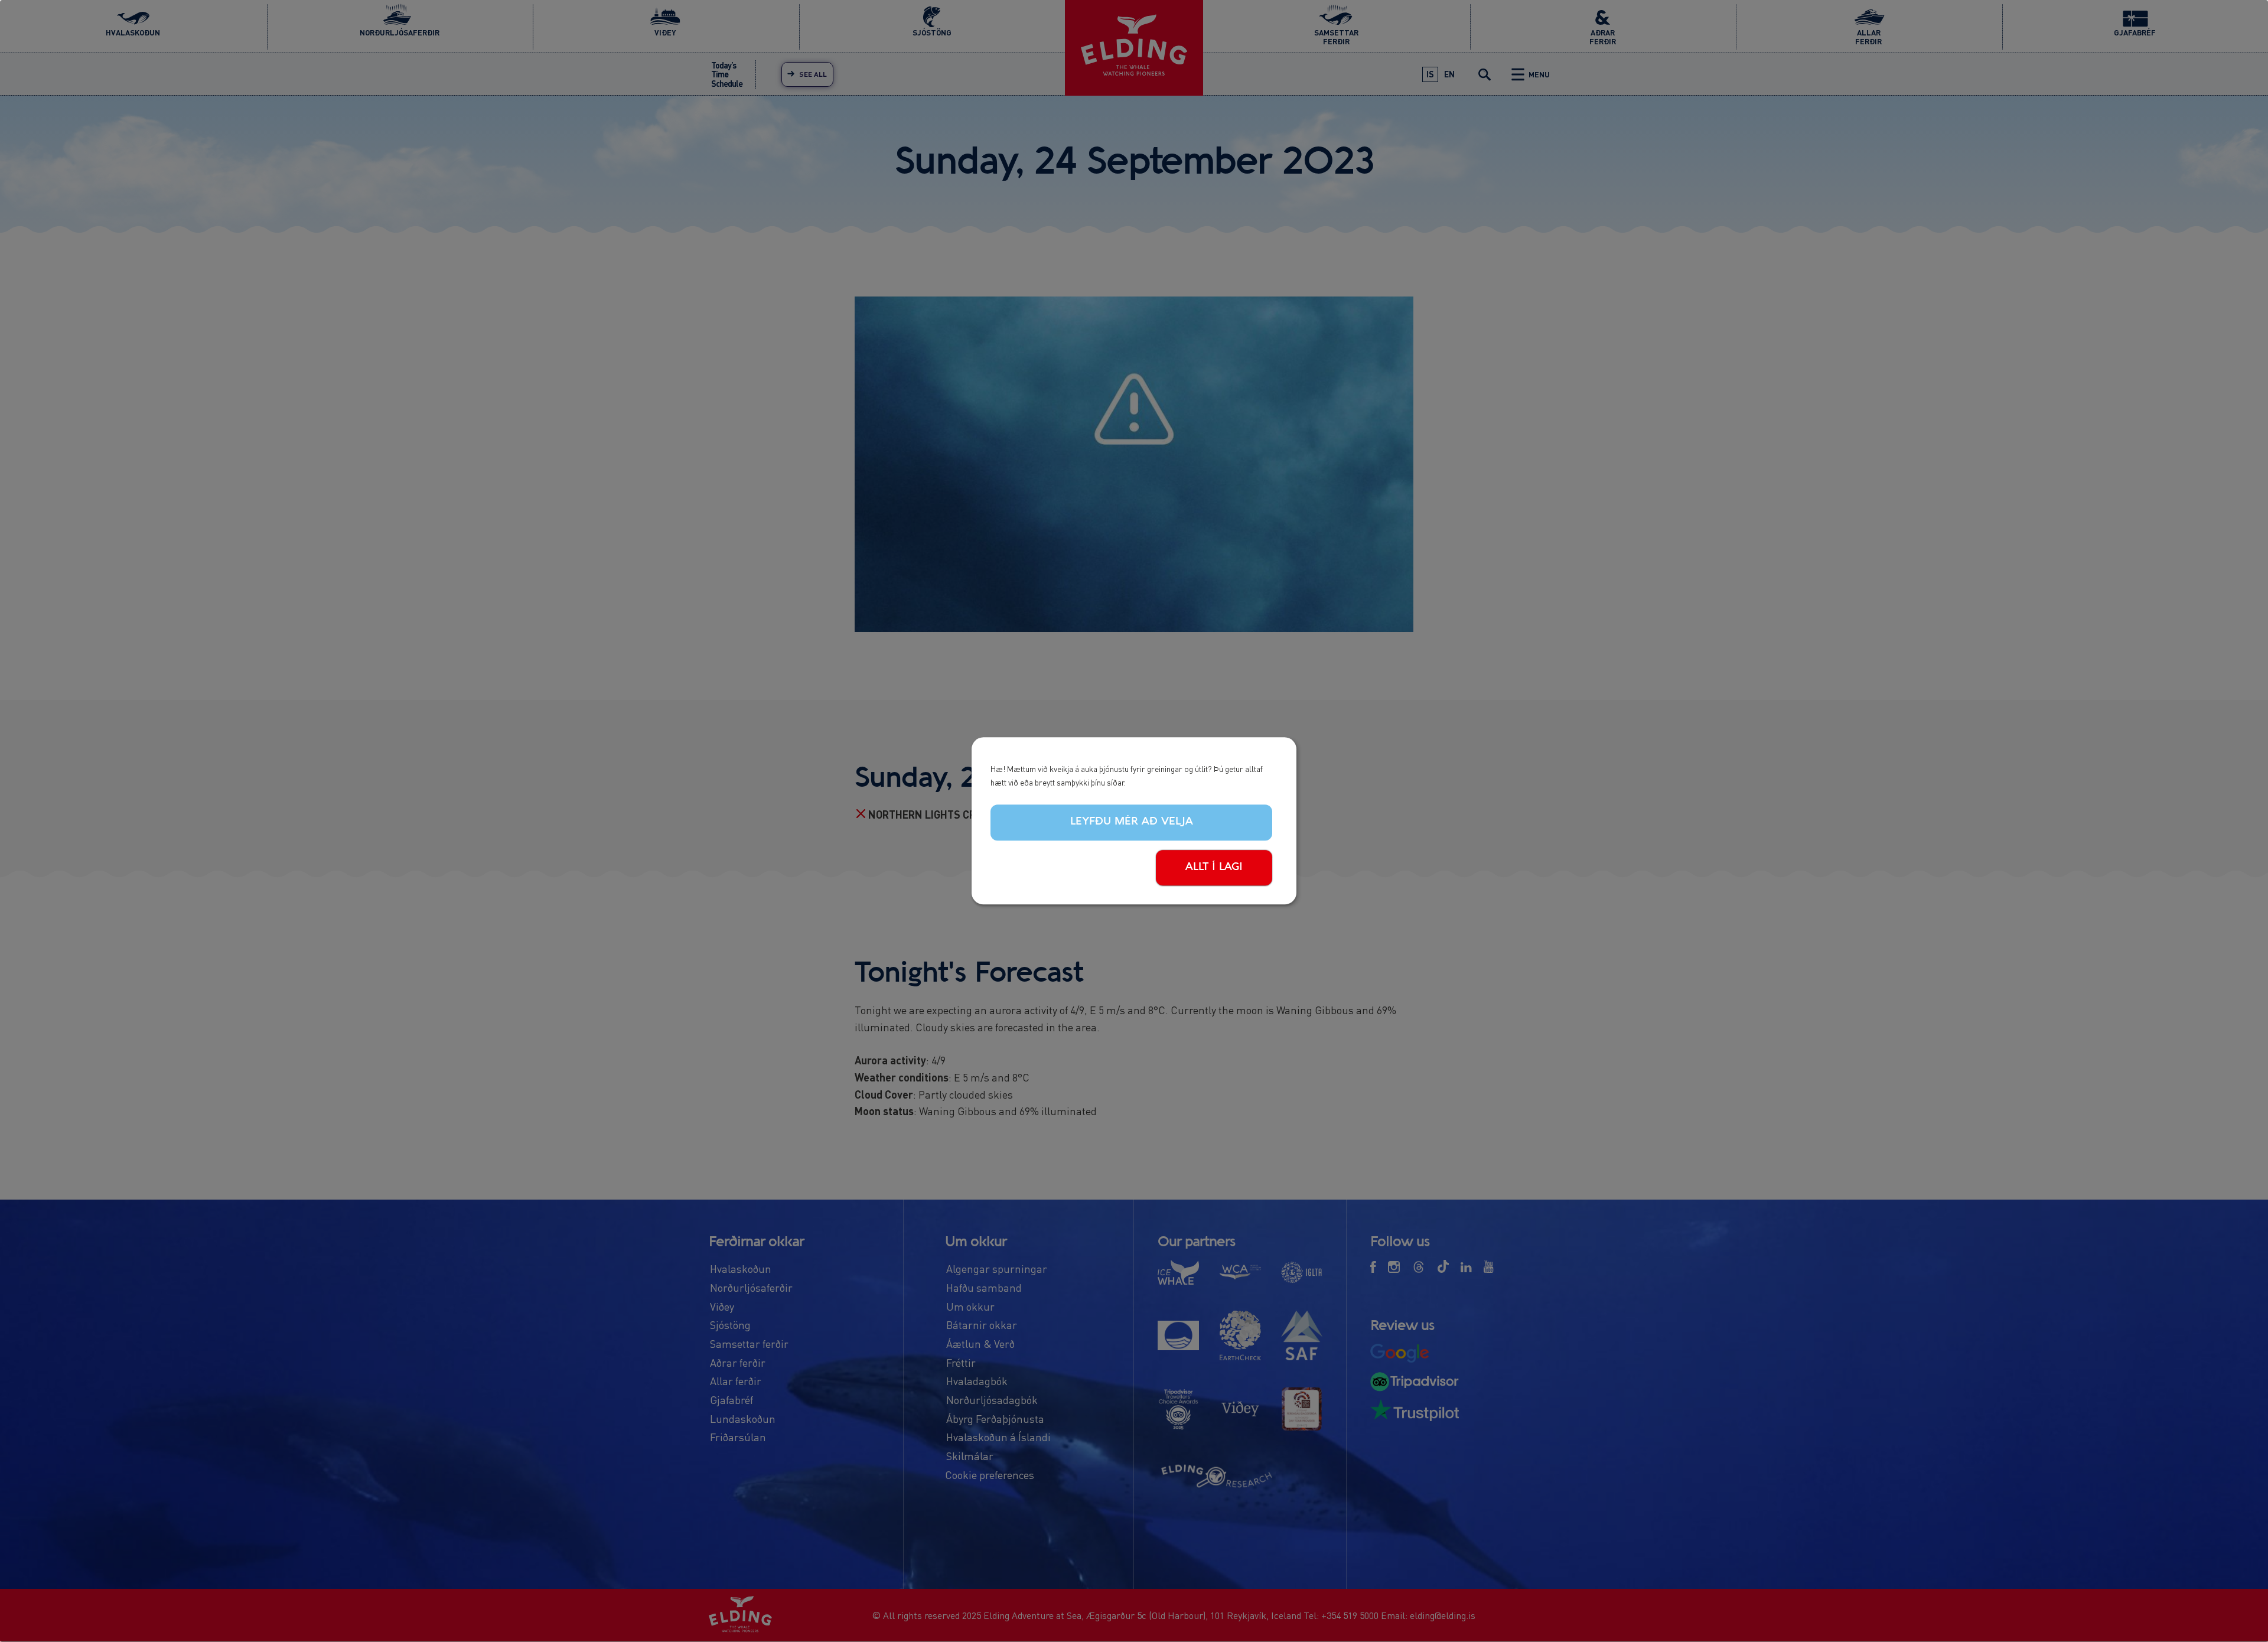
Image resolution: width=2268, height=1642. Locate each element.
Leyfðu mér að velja (1132, 822)
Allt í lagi (1214, 867)
